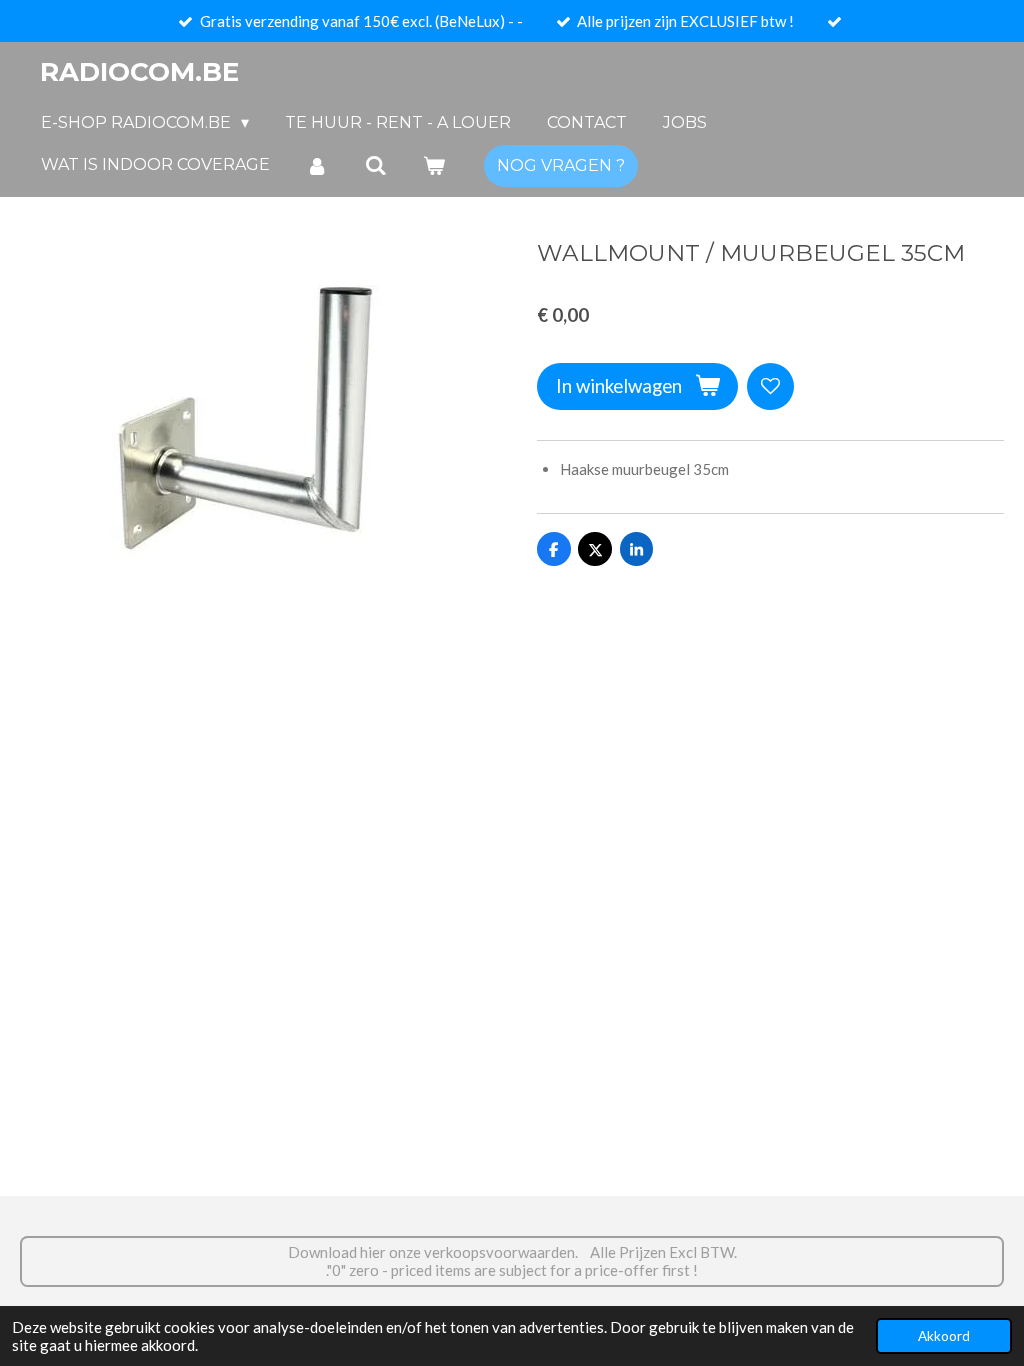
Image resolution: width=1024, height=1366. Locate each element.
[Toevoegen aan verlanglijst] (770, 386)
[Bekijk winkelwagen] (434, 165)
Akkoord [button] (944, 1336)
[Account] (317, 165)
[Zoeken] (375, 165)
